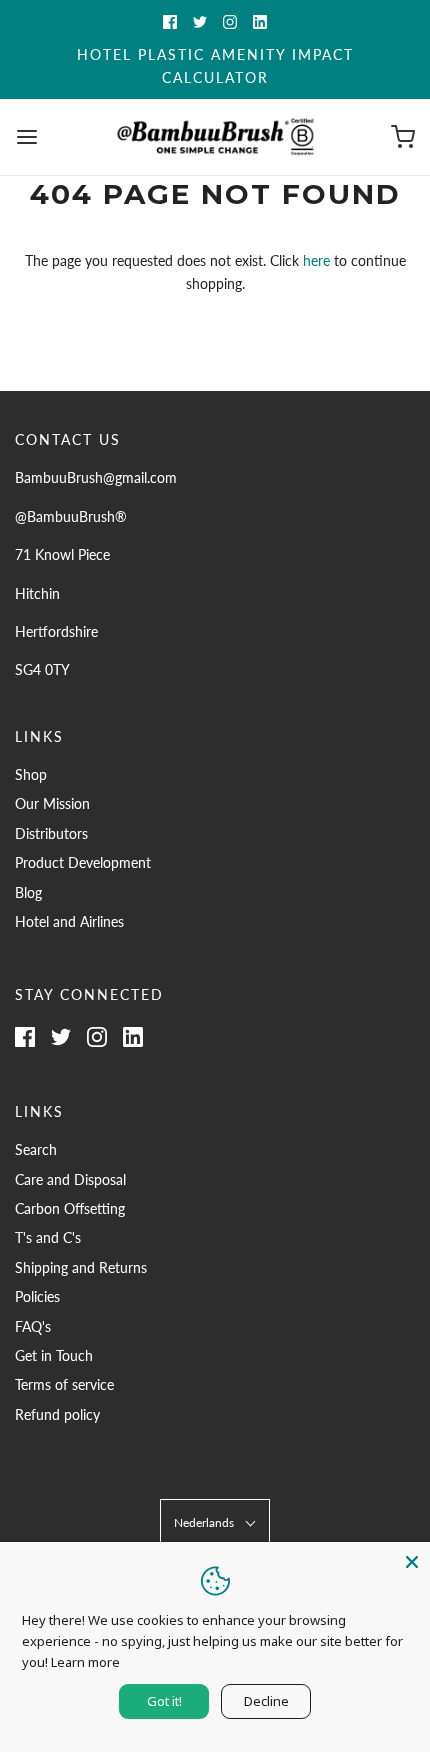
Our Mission (52, 803)
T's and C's (48, 1237)
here (316, 260)
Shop (31, 774)
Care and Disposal (70, 1179)
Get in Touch (54, 1355)
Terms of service (64, 1384)
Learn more (85, 1662)
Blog (28, 892)
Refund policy (57, 1414)
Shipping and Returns (81, 1267)
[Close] (412, 1560)
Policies (37, 1296)
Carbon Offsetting (70, 1208)
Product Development (83, 862)
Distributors (51, 833)
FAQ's (33, 1326)
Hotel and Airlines (69, 921)
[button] (215, 1522)
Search (36, 1149)
